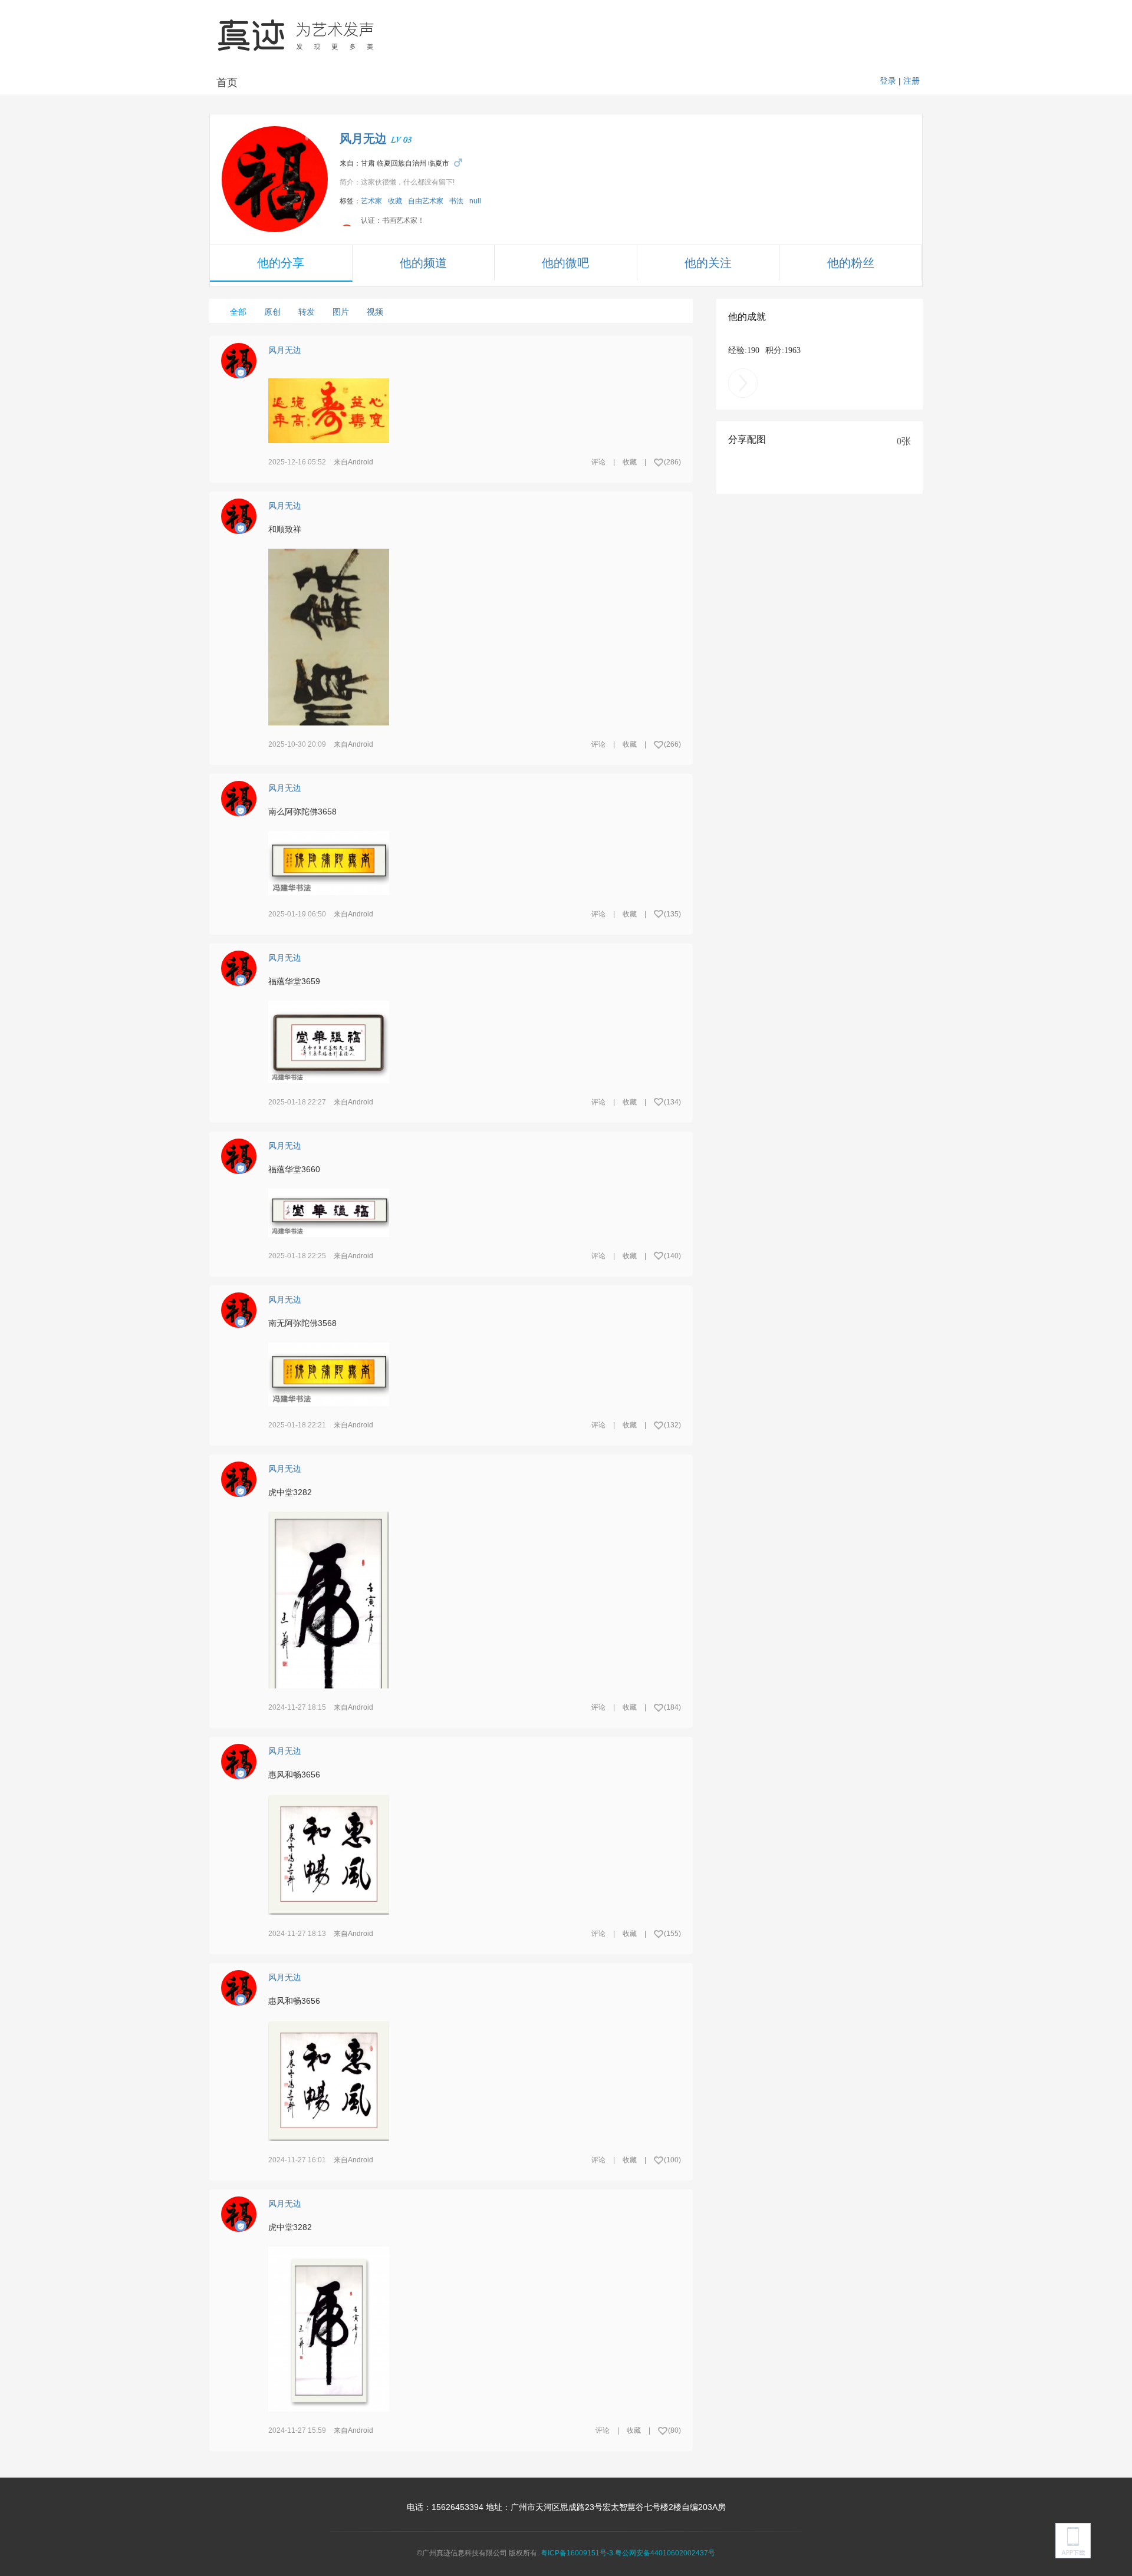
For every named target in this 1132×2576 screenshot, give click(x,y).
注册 (911, 81)
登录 (888, 81)
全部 (238, 312)
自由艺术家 (426, 201)
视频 (375, 312)
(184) (672, 1707)
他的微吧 (565, 263)
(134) (672, 1102)
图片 (341, 312)
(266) (672, 744)
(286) (672, 462)
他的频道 (423, 263)
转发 (307, 312)
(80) (674, 2430)
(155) (672, 1934)
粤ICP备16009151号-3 (577, 2553)
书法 (456, 201)
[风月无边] (275, 179)
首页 (227, 83)
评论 (598, 462)
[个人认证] (241, 372)
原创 (272, 312)
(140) (672, 1256)
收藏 (395, 201)
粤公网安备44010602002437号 (665, 2553)
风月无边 (363, 138)
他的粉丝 (851, 263)
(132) (672, 1425)
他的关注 (708, 263)
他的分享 (281, 263)
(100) (672, 2160)
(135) (672, 914)
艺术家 (371, 201)
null (475, 201)
